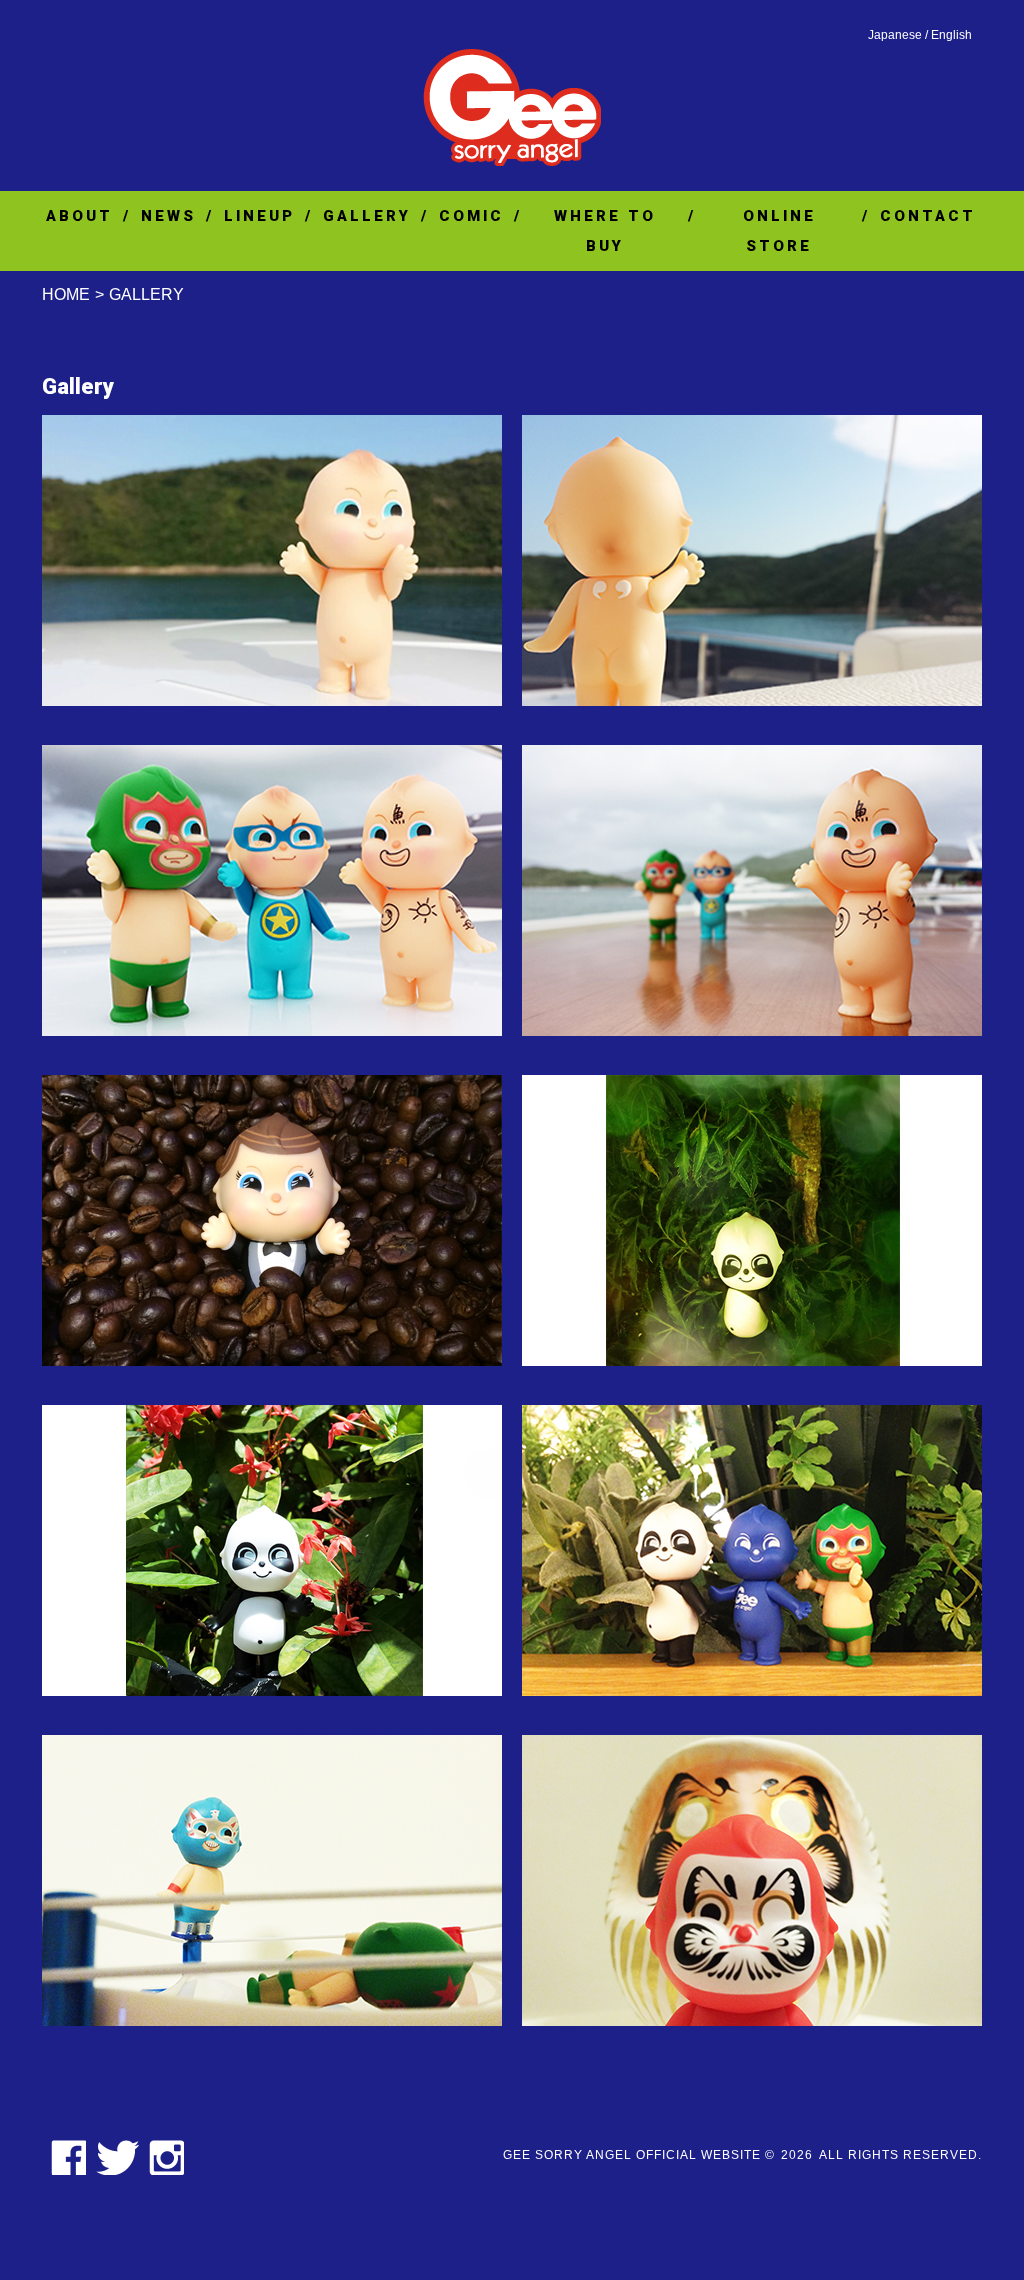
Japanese (895, 35)
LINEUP (259, 216)
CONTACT (928, 216)
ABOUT (79, 216)
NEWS (168, 216)
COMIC (471, 216)
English (951, 35)
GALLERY (367, 216)
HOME (66, 294)
